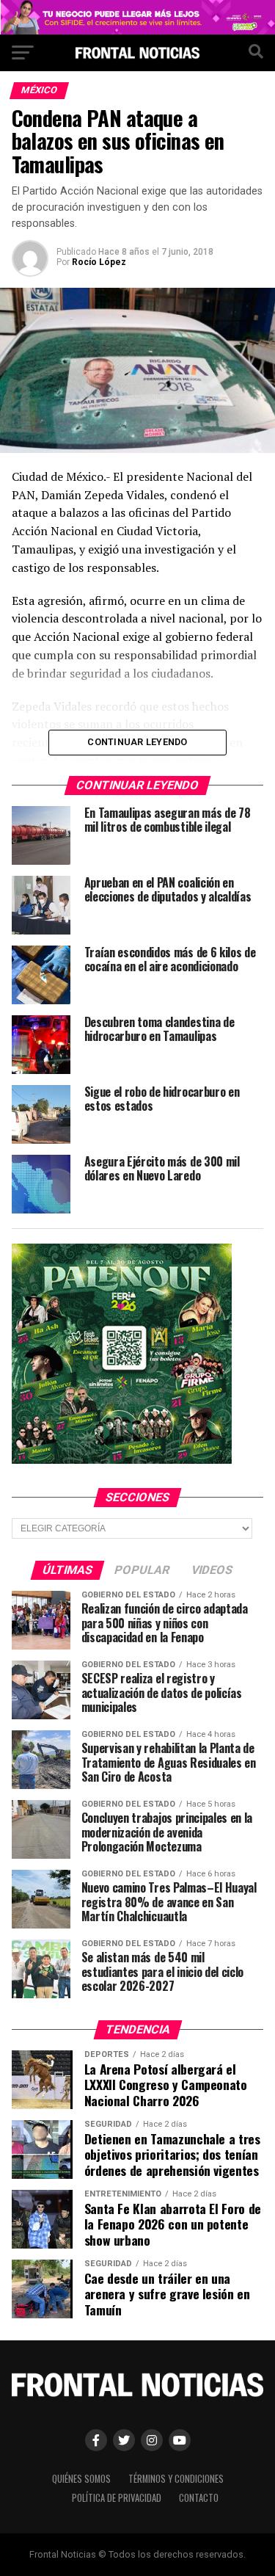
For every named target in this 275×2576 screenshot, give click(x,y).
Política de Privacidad (117, 2498)
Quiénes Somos (81, 2479)
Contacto (199, 2498)
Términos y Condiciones (176, 2479)
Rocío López (99, 262)
